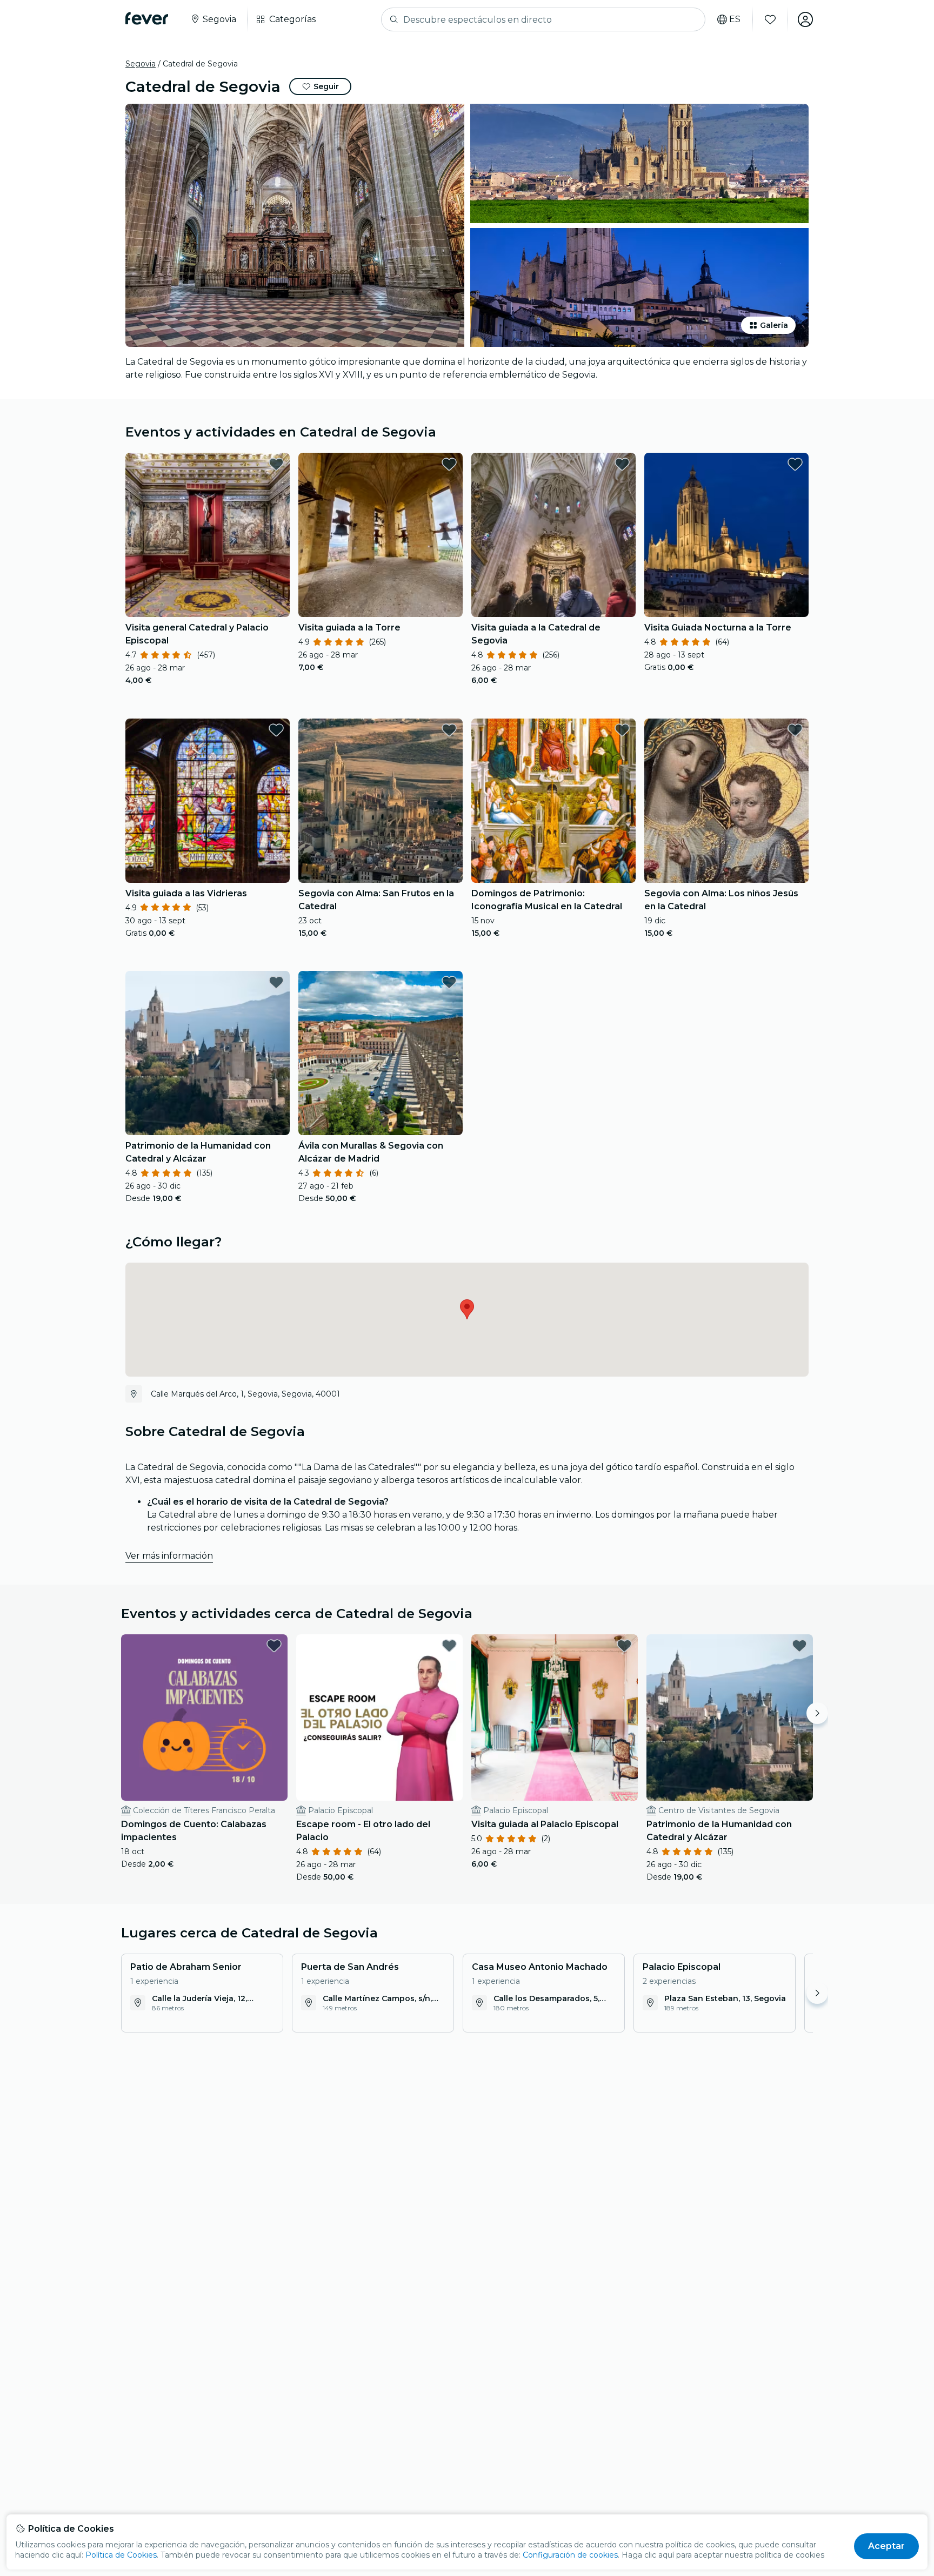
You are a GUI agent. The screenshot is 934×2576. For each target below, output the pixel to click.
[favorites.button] (276, 464)
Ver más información (169, 1556)
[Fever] (147, 18)
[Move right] (817, 1713)
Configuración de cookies (570, 2555)
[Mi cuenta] (805, 19)
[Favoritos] (770, 19)
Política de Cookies (121, 2555)
